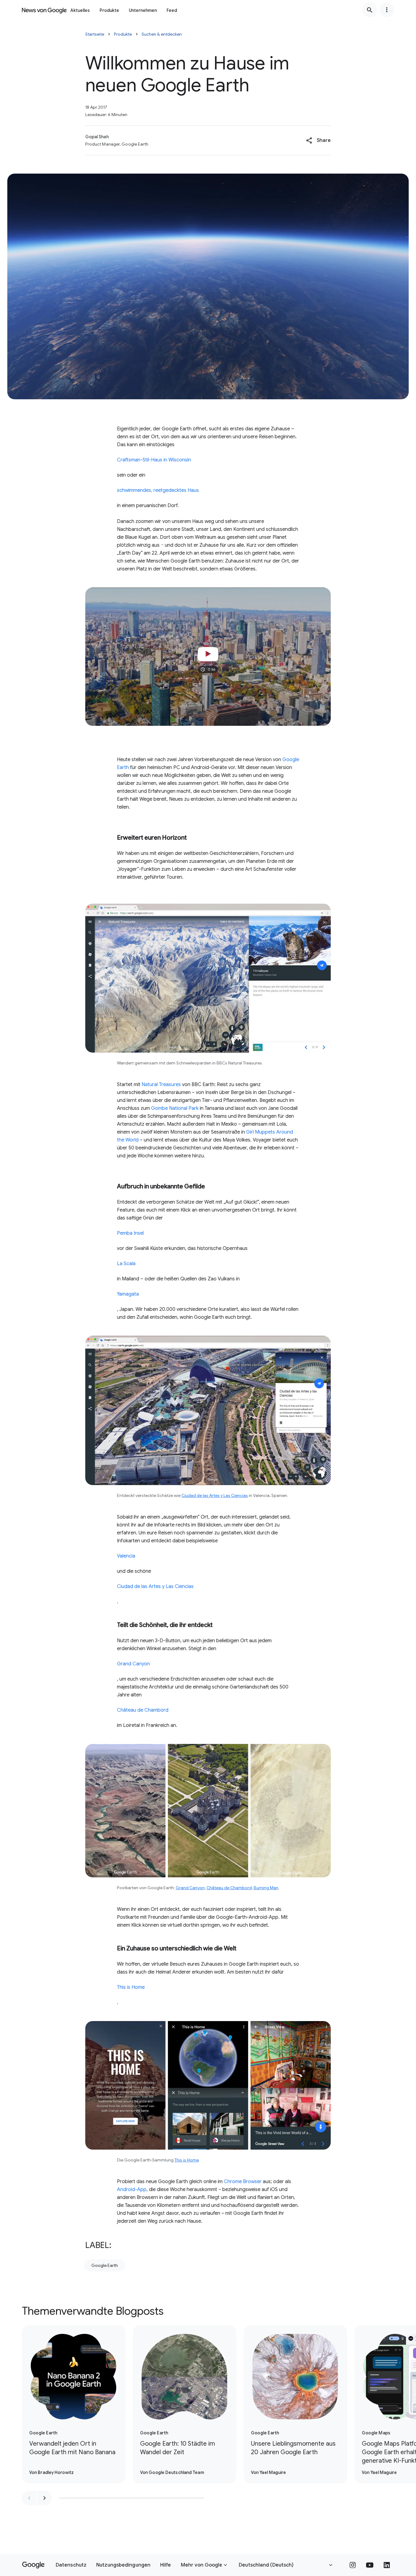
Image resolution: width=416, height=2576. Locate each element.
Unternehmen (143, 10)
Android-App (132, 2190)
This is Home (131, 1987)
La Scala (126, 1264)
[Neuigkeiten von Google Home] (44, 10)
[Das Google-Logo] (33, 2565)
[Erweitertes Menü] (387, 10)
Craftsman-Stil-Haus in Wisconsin (154, 460)
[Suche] (370, 10)
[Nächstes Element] (44, 2498)
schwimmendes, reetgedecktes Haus (158, 490)
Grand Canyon (133, 1664)
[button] (318, 140)
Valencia (126, 1556)
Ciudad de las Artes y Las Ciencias (215, 1495)
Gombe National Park (175, 1108)
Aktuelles (80, 10)
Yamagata (128, 1294)
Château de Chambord (143, 1710)
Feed (172, 10)
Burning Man (266, 1888)
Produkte (109, 10)
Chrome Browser (243, 2182)
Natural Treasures (161, 1085)
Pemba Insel (130, 1233)
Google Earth (105, 2265)
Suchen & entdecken (162, 34)
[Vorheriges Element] (29, 2498)
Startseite (95, 34)
